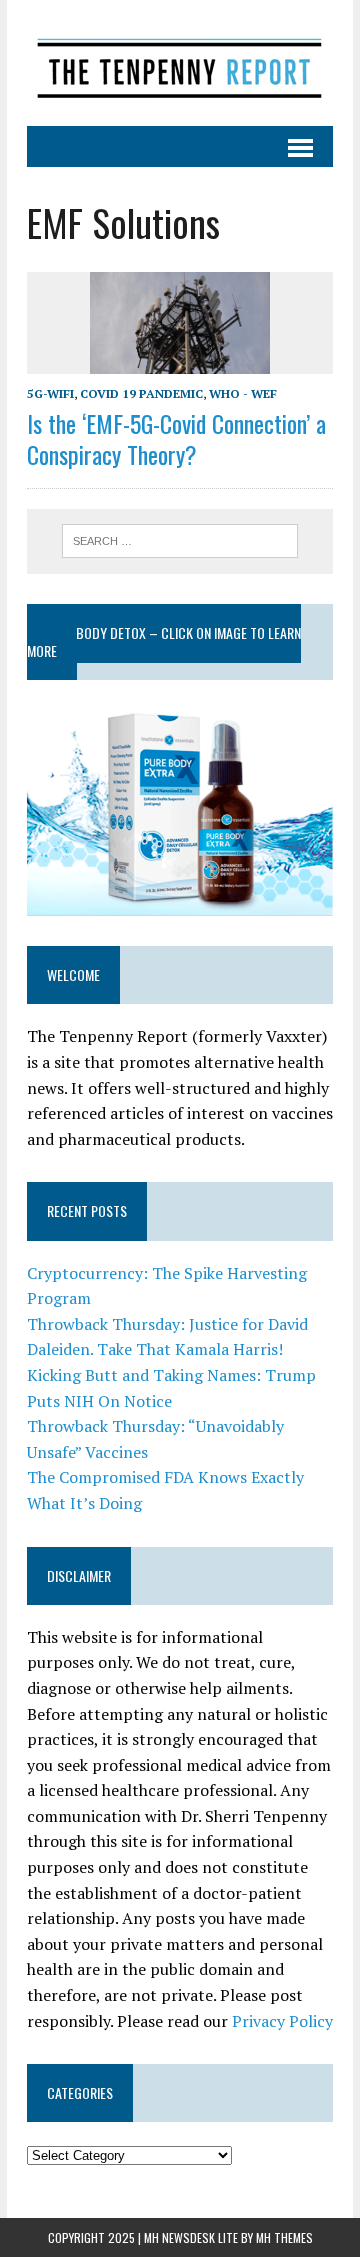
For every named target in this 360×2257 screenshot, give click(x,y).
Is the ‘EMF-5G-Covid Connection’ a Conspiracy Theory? (176, 438)
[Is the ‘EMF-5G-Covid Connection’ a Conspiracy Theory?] (180, 360)
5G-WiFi (50, 393)
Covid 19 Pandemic (141, 393)
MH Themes (284, 2237)
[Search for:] (180, 539)
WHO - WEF (243, 393)
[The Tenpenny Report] (180, 63)
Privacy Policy (282, 2021)
